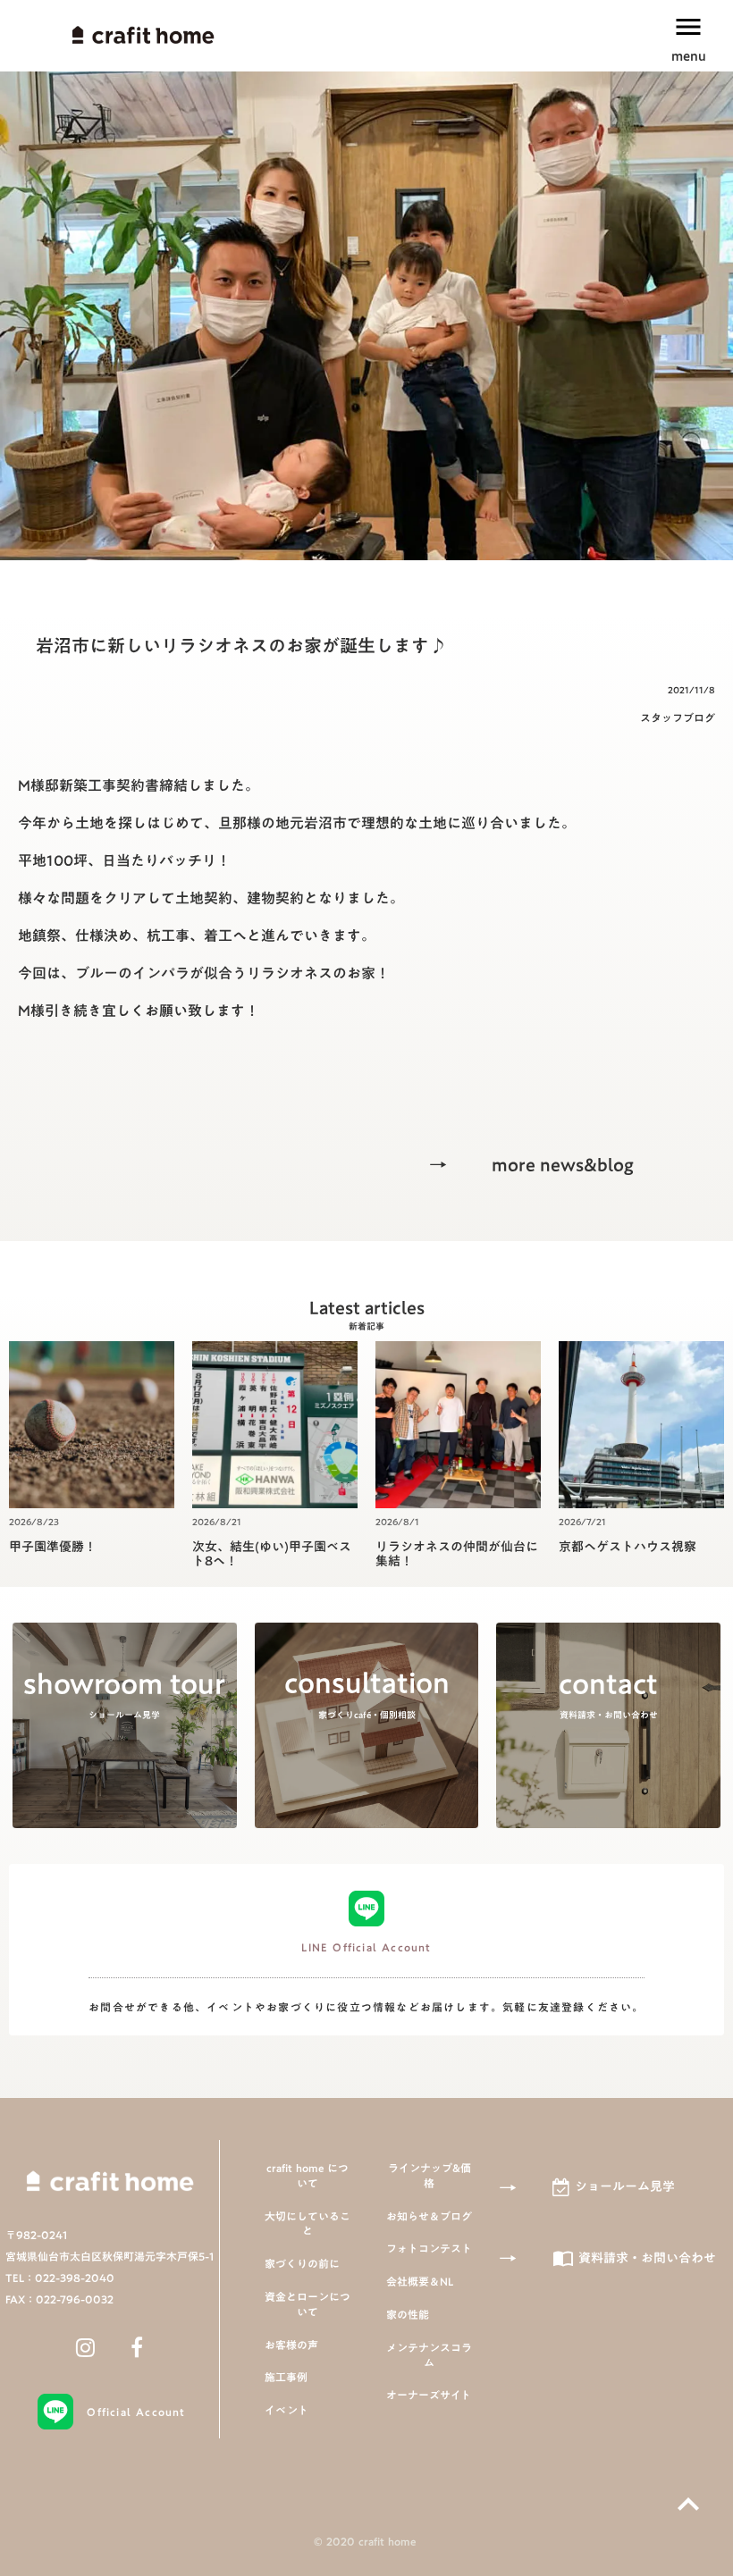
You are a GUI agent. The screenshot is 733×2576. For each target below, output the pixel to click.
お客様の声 (291, 2345)
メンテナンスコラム (429, 2355)
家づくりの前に (302, 2264)
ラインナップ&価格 (430, 2176)
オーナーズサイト (429, 2395)
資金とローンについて (308, 2304)
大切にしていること (308, 2224)
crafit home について (308, 2176)
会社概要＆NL (420, 2282)
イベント (286, 2410)
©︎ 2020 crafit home (366, 2542)
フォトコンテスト (429, 2249)
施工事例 (286, 2377)
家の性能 (408, 2315)
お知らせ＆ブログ (429, 2216)
